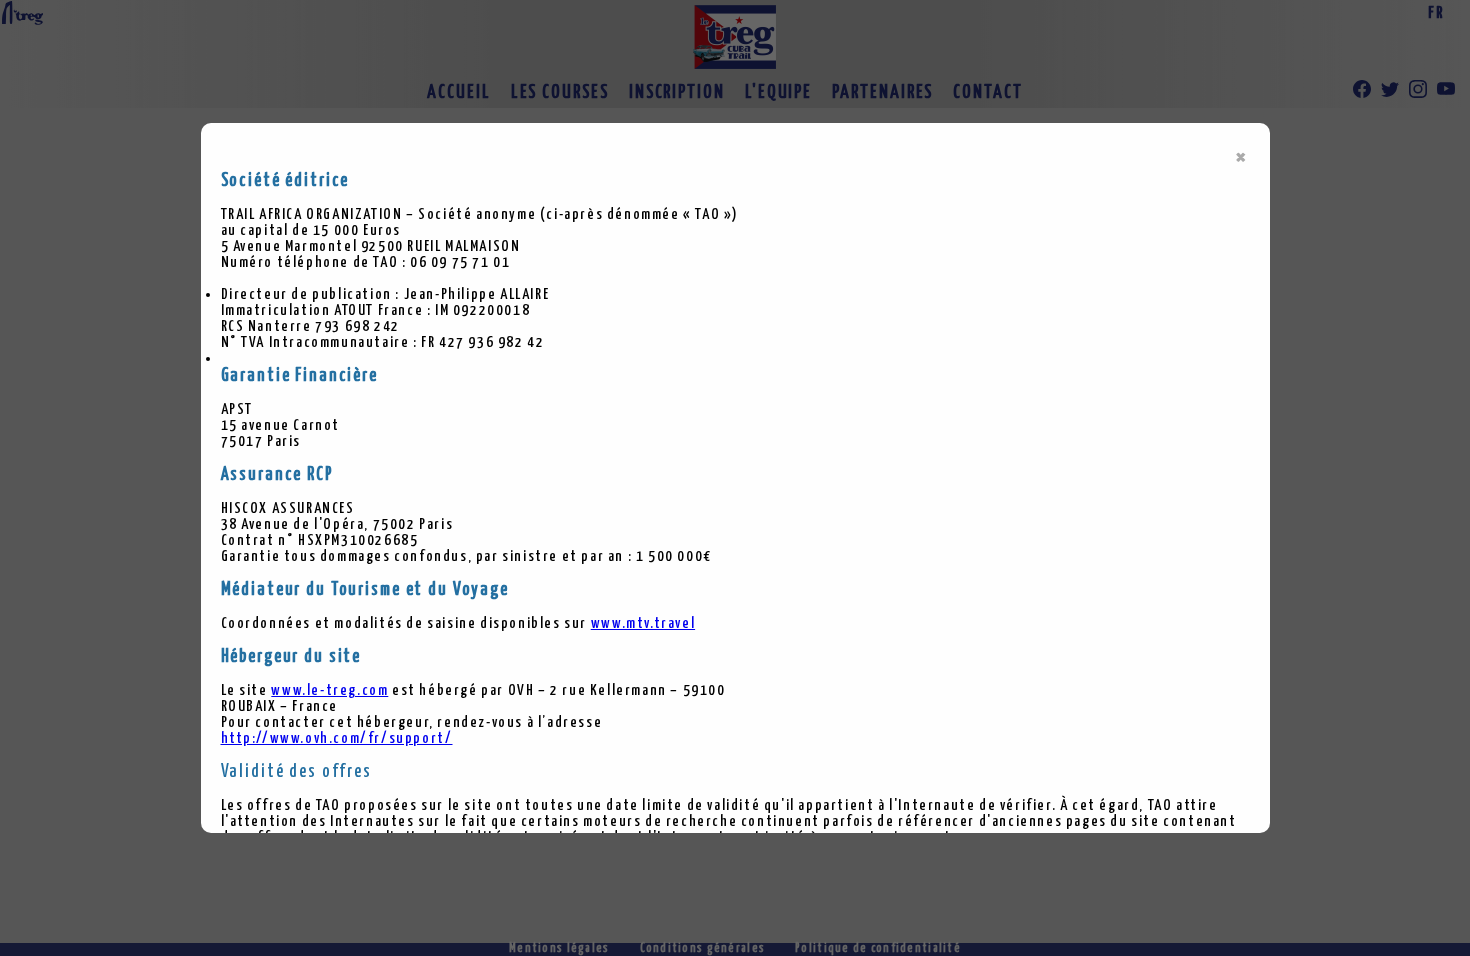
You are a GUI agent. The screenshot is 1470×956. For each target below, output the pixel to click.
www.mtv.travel (643, 623)
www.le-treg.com (329, 690)
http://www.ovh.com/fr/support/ (337, 738)
